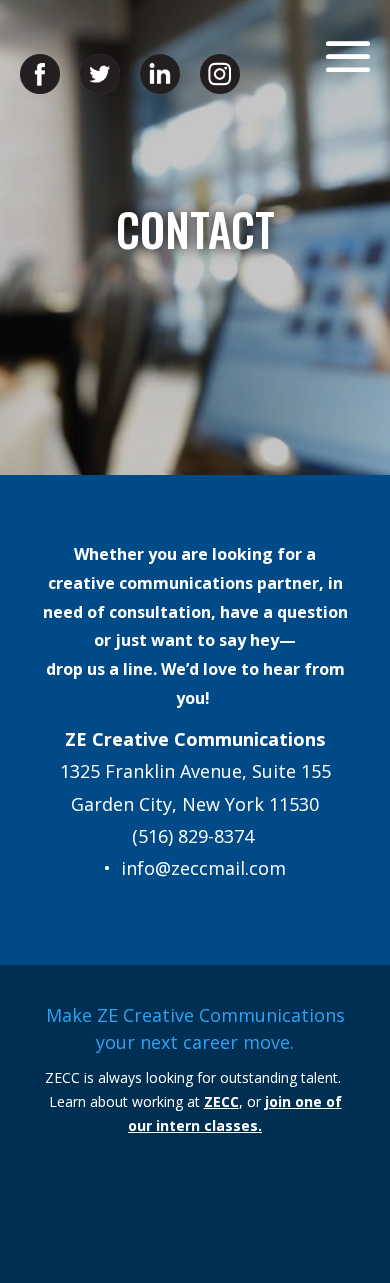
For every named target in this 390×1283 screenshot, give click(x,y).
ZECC (221, 1101)
